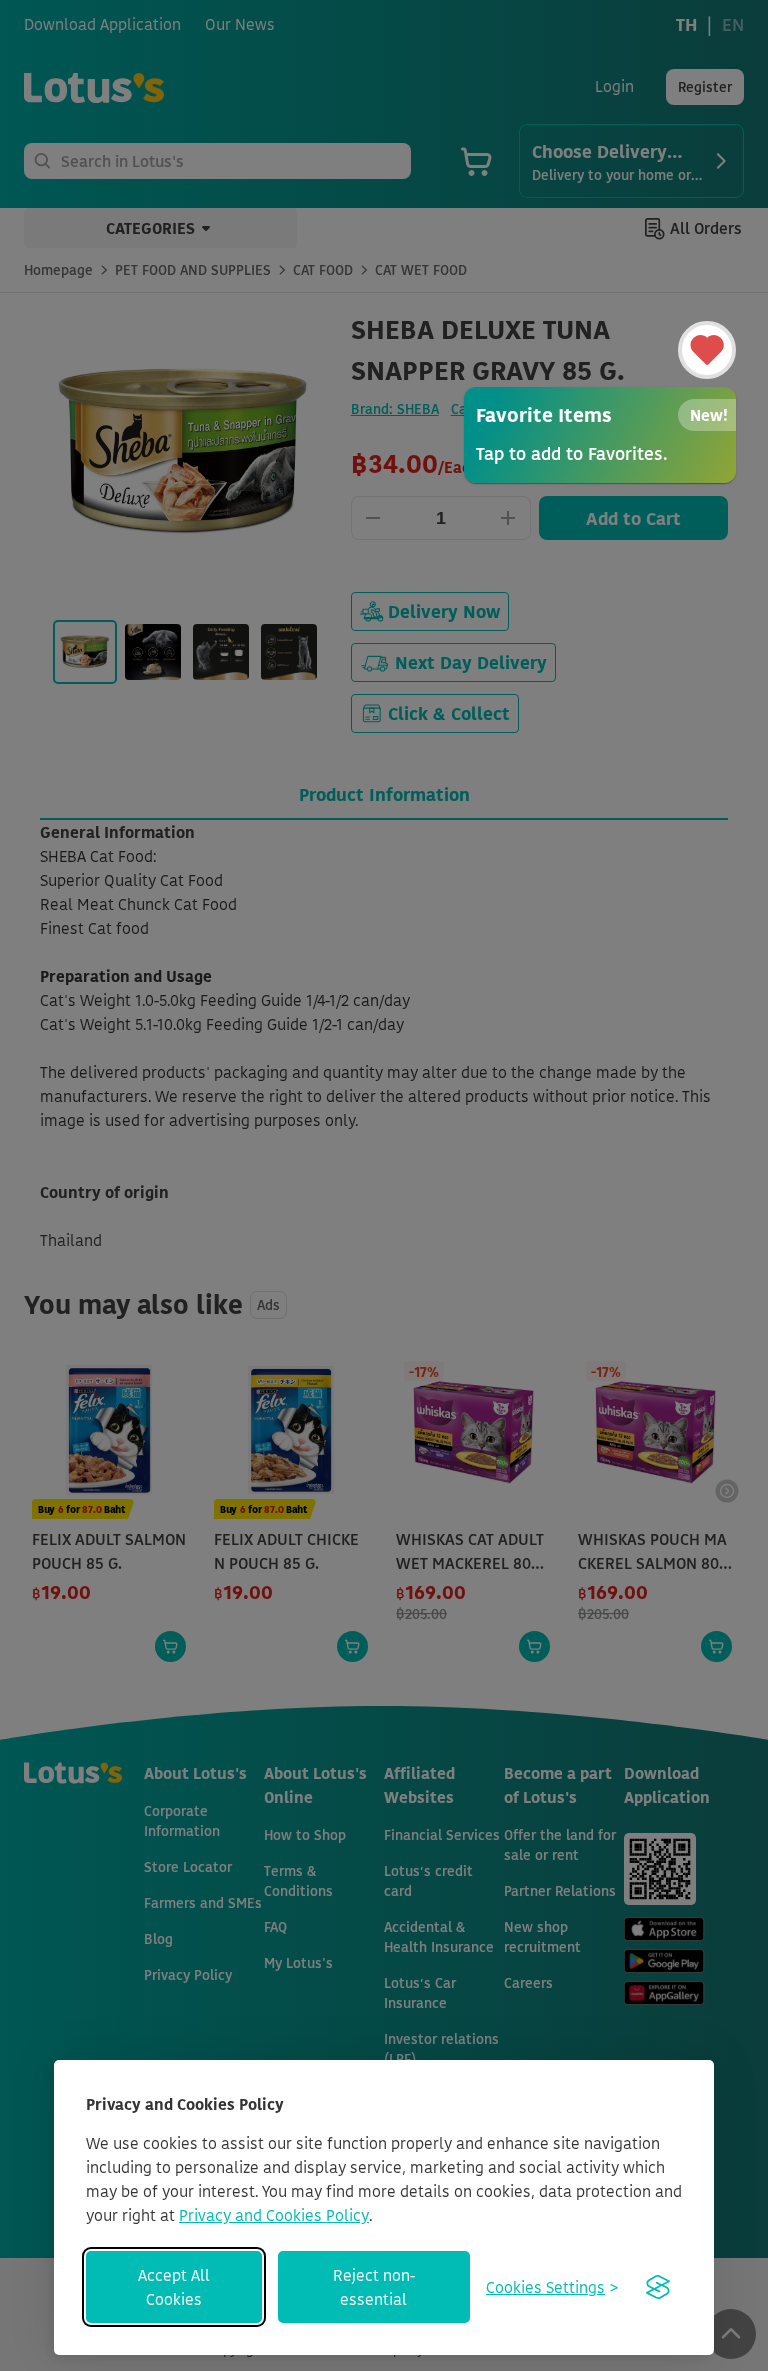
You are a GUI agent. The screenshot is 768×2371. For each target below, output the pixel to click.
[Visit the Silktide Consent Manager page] (658, 2287)
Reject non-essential (374, 2287)
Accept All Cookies (174, 2287)
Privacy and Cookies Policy (274, 2215)
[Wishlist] (707, 350)
